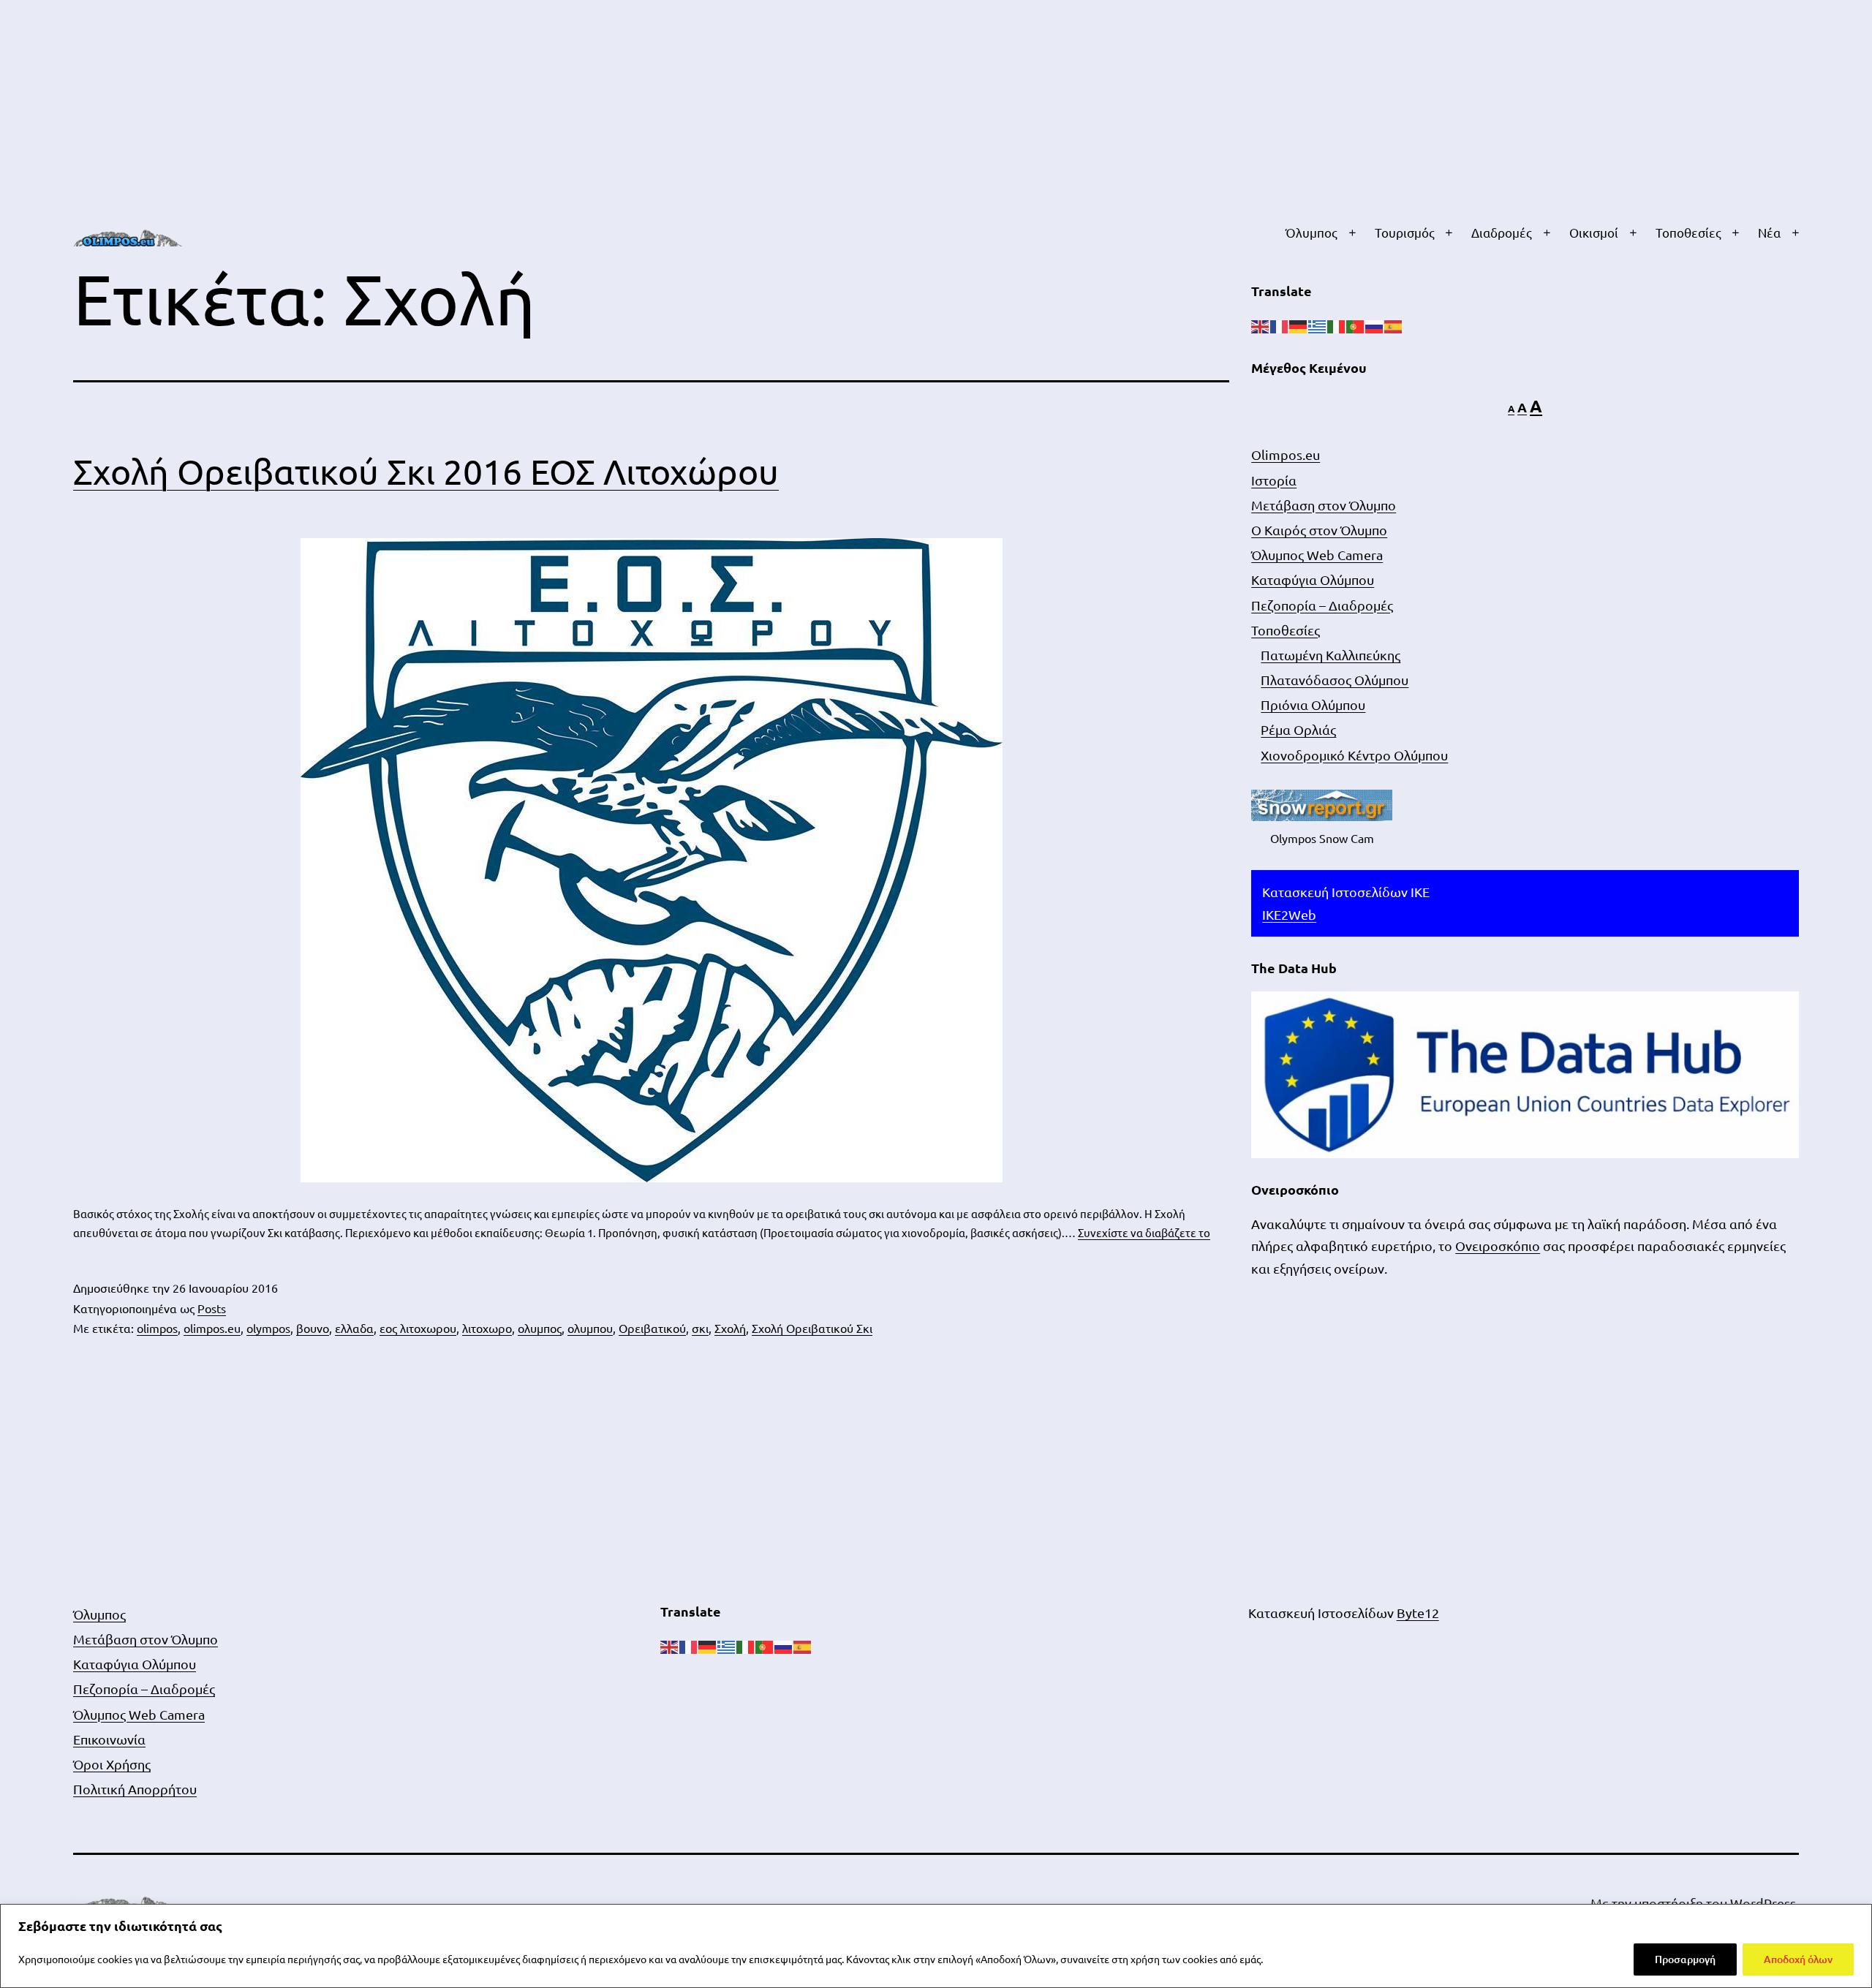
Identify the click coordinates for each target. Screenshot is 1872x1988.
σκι (700, 1328)
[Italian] (1337, 325)
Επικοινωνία (109, 1739)
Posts (212, 1308)
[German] (1299, 325)
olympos (268, 1328)
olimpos (157, 1328)
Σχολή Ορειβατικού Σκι (812, 1328)
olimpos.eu (212, 1328)
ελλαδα (354, 1328)
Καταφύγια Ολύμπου (1313, 579)
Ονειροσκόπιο (1498, 1246)
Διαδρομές (1502, 232)
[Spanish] (1394, 325)
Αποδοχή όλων (1798, 1959)
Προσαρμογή (1685, 1959)
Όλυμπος (1311, 232)
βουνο (313, 1328)
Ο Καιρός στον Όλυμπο (1319, 530)
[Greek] (1318, 325)
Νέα (1769, 232)
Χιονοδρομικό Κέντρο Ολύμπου (1354, 755)
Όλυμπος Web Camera (1317, 555)
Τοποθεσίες (1688, 232)
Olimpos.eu (1286, 454)
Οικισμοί (1594, 232)
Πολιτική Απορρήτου (135, 1789)
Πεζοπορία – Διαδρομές (1322, 605)
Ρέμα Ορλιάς (1298, 729)
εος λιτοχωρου (418, 1328)
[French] (1280, 325)
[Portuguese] (1356, 325)
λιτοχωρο (487, 1328)
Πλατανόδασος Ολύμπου (1335, 680)
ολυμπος (540, 1328)
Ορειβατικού (652, 1328)
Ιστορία (1274, 480)
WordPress (1763, 1903)
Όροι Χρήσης (112, 1764)
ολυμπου (590, 1328)
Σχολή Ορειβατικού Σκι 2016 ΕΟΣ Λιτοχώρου (426, 471)
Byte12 (1418, 1613)
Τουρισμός (1405, 232)
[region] (936, 1946)
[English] (1261, 325)
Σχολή (730, 1328)
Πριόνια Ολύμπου (1313, 704)
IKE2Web (1289, 914)
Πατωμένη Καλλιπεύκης (1331, 655)
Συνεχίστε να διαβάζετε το (1144, 1232)
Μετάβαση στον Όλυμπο (1324, 505)
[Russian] (1375, 325)
